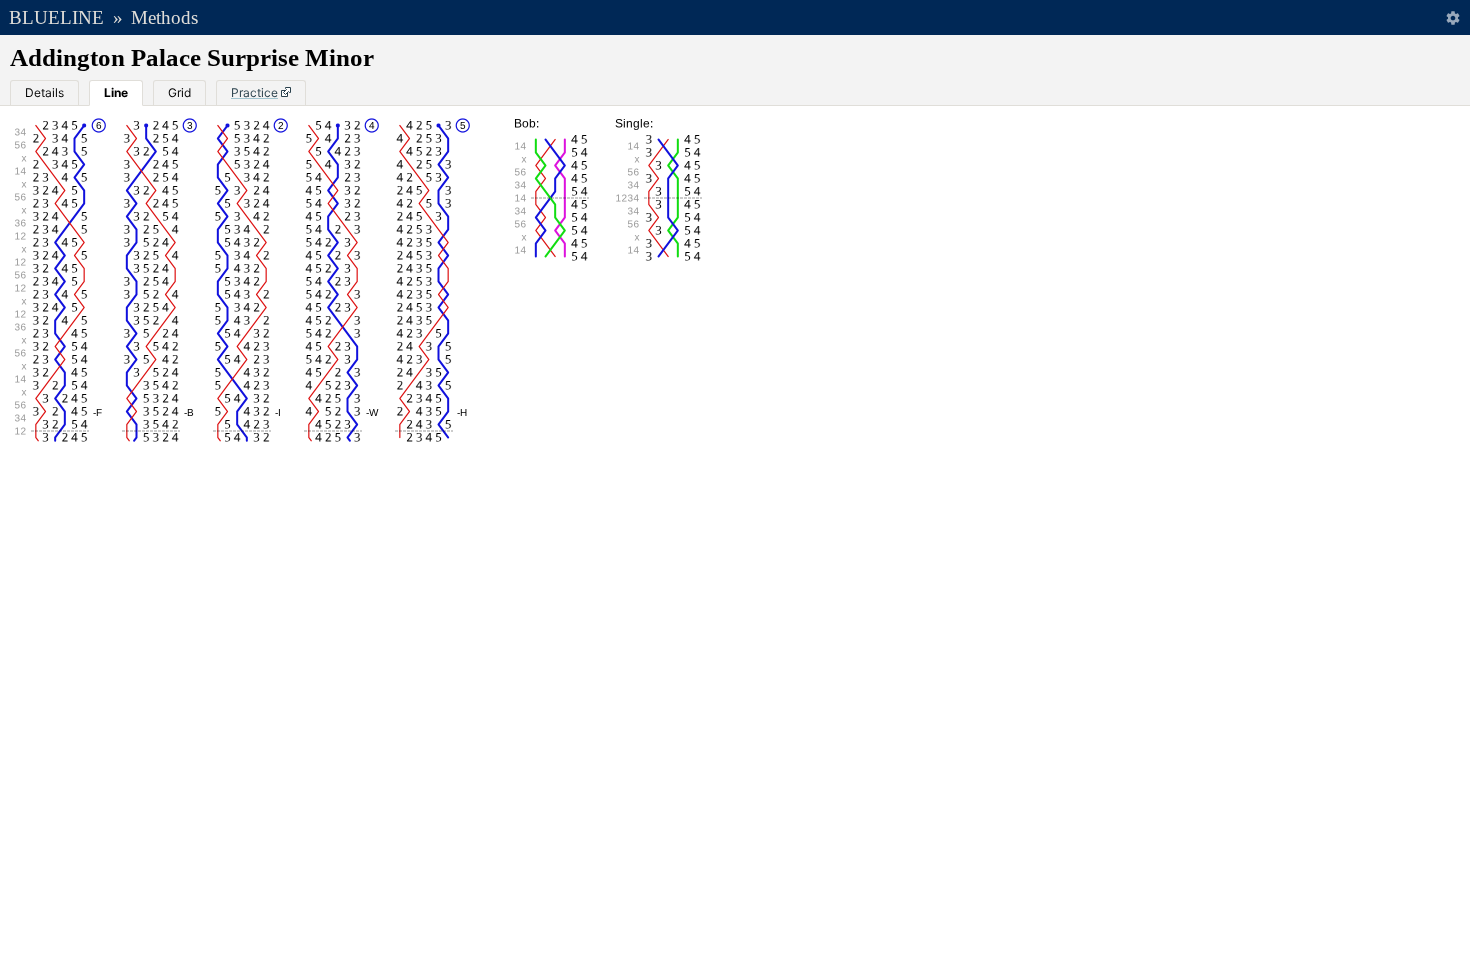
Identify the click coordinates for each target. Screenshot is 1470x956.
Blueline (56, 17)
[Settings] (1452, 17)
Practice (254, 92)
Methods (164, 17)
